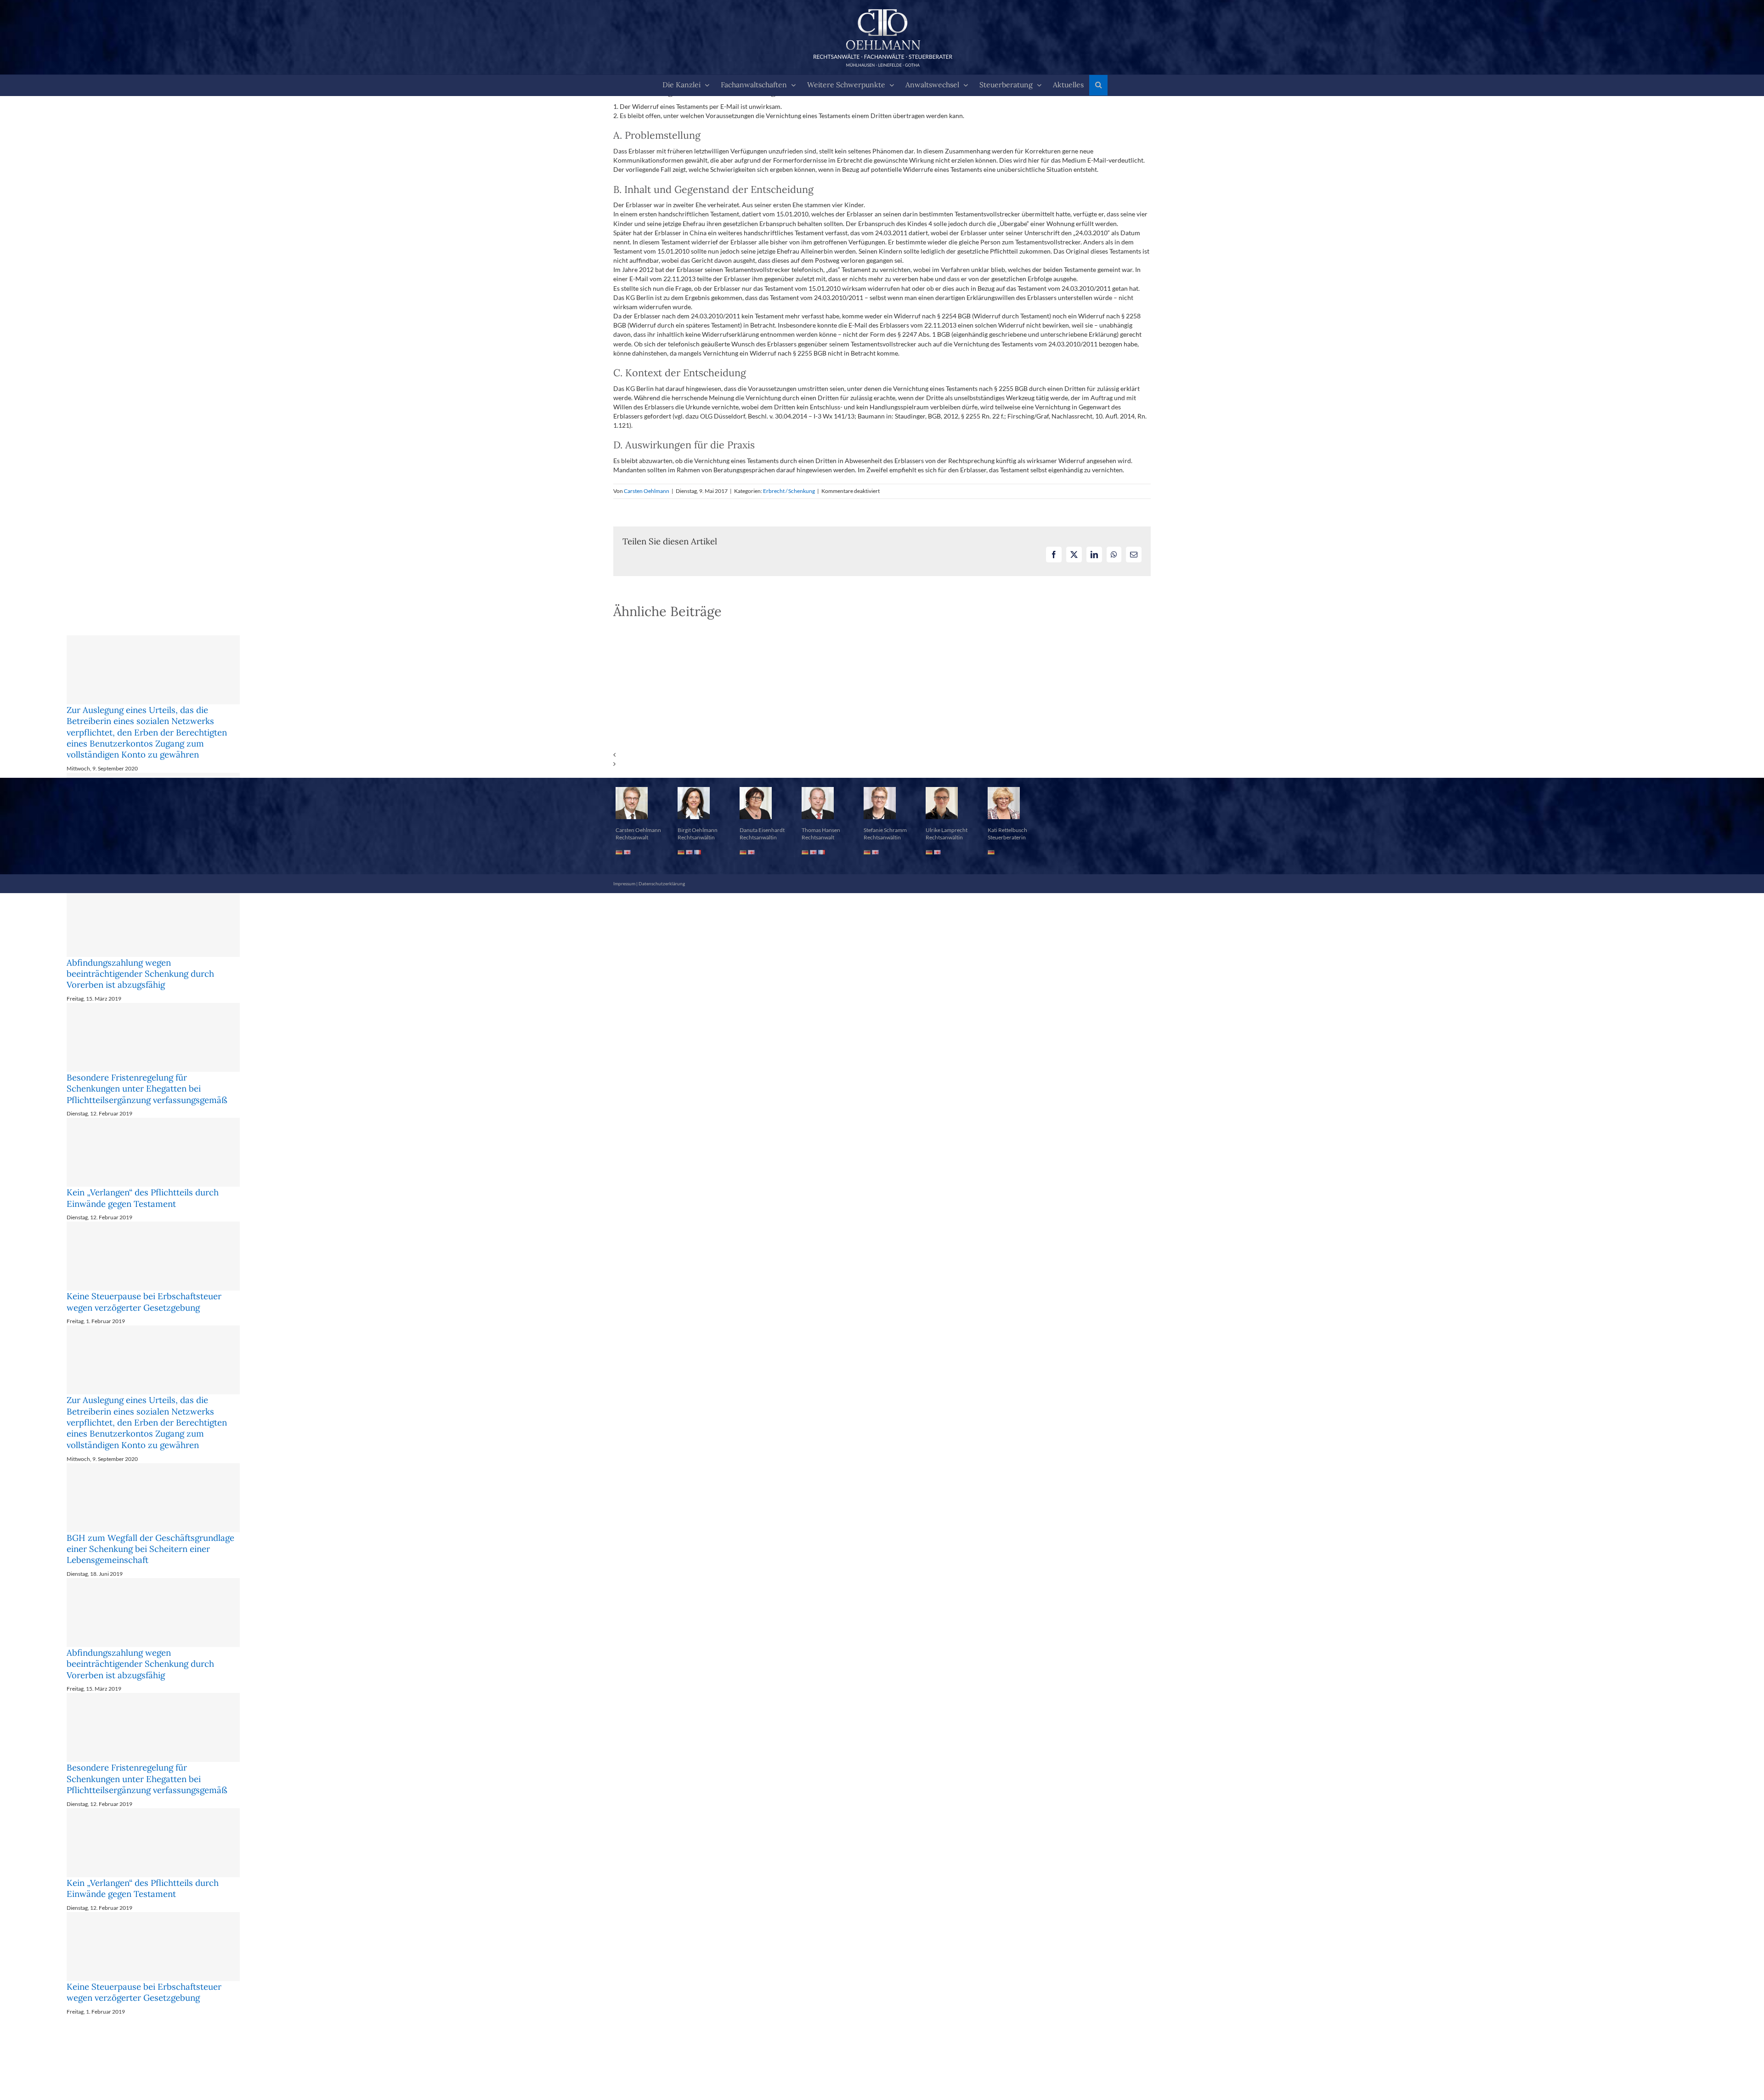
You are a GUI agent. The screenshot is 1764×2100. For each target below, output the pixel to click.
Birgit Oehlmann (698, 852)
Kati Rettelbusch (1007, 852)
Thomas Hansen (821, 852)
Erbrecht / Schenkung (789, 491)
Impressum (624, 906)
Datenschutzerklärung (662, 906)
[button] (1098, 85)
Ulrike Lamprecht (947, 852)
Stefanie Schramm (885, 852)
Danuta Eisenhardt (762, 852)
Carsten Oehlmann (647, 491)
